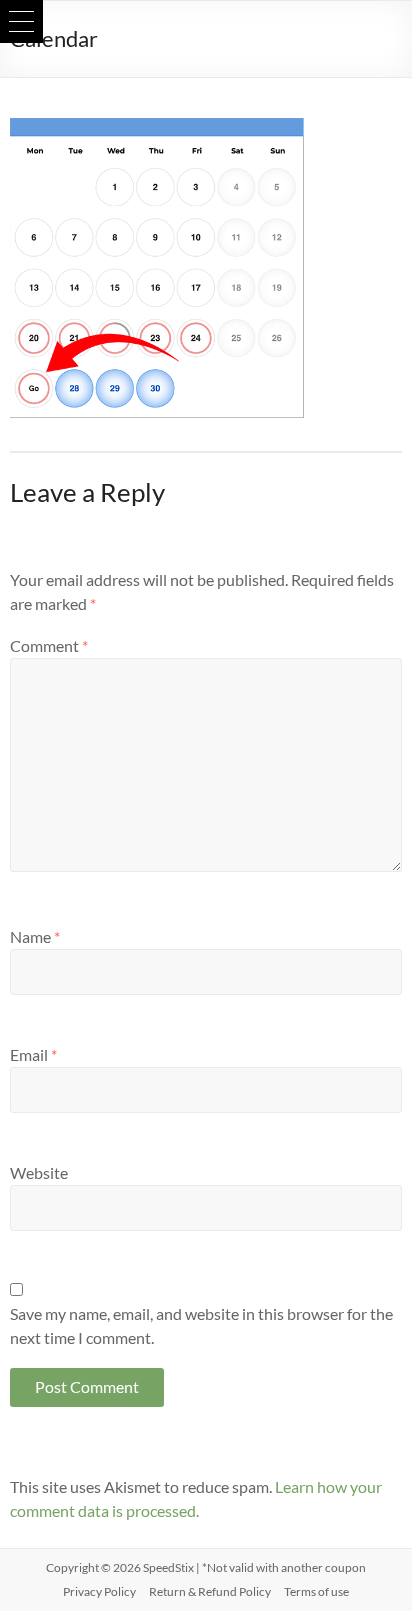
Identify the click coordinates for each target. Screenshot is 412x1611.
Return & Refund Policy (210, 1591)
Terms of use (316, 1591)
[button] (21, 21)
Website (39, 1172)
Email (33, 1054)
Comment (49, 645)
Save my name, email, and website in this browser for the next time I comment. (201, 1325)
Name (35, 936)
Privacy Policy (99, 1591)
